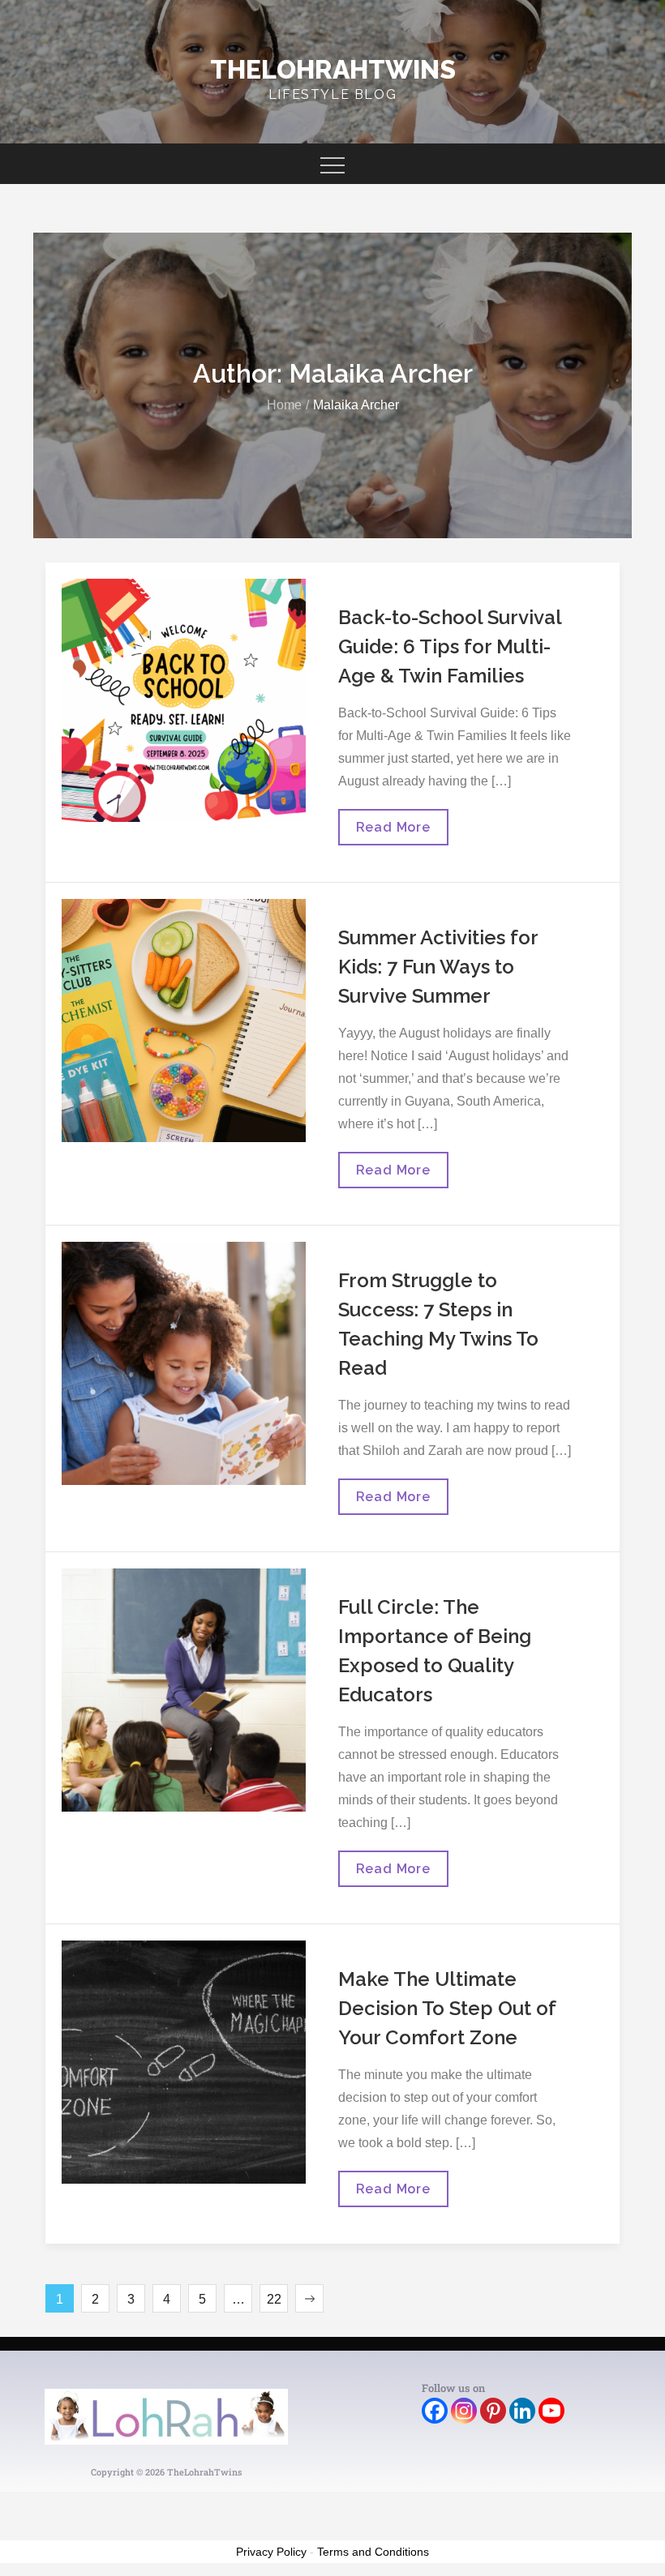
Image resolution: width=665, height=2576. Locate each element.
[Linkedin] (522, 2411)
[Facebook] (435, 2411)
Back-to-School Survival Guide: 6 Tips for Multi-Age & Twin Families (450, 646)
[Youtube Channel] (551, 2411)
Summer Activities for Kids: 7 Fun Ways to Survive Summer (438, 967)
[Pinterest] (493, 2411)
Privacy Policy (271, 2552)
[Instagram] (464, 2411)
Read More (393, 822)
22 (274, 2299)
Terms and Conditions (373, 2552)
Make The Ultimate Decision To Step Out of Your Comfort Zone (447, 2008)
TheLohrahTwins (333, 69)
